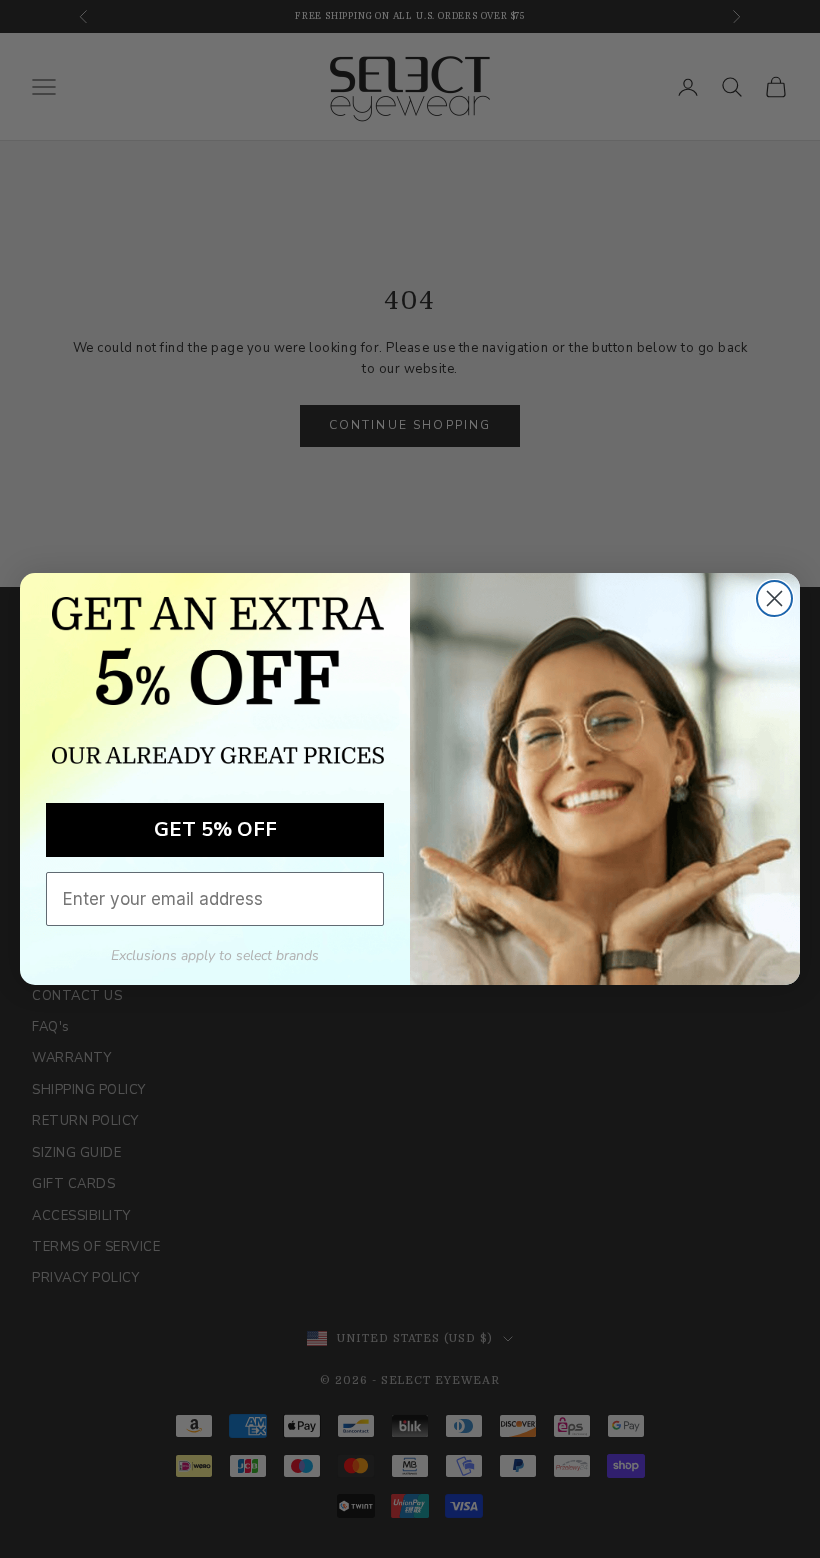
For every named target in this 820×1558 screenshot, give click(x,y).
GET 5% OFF (215, 829)
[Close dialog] (774, 598)
